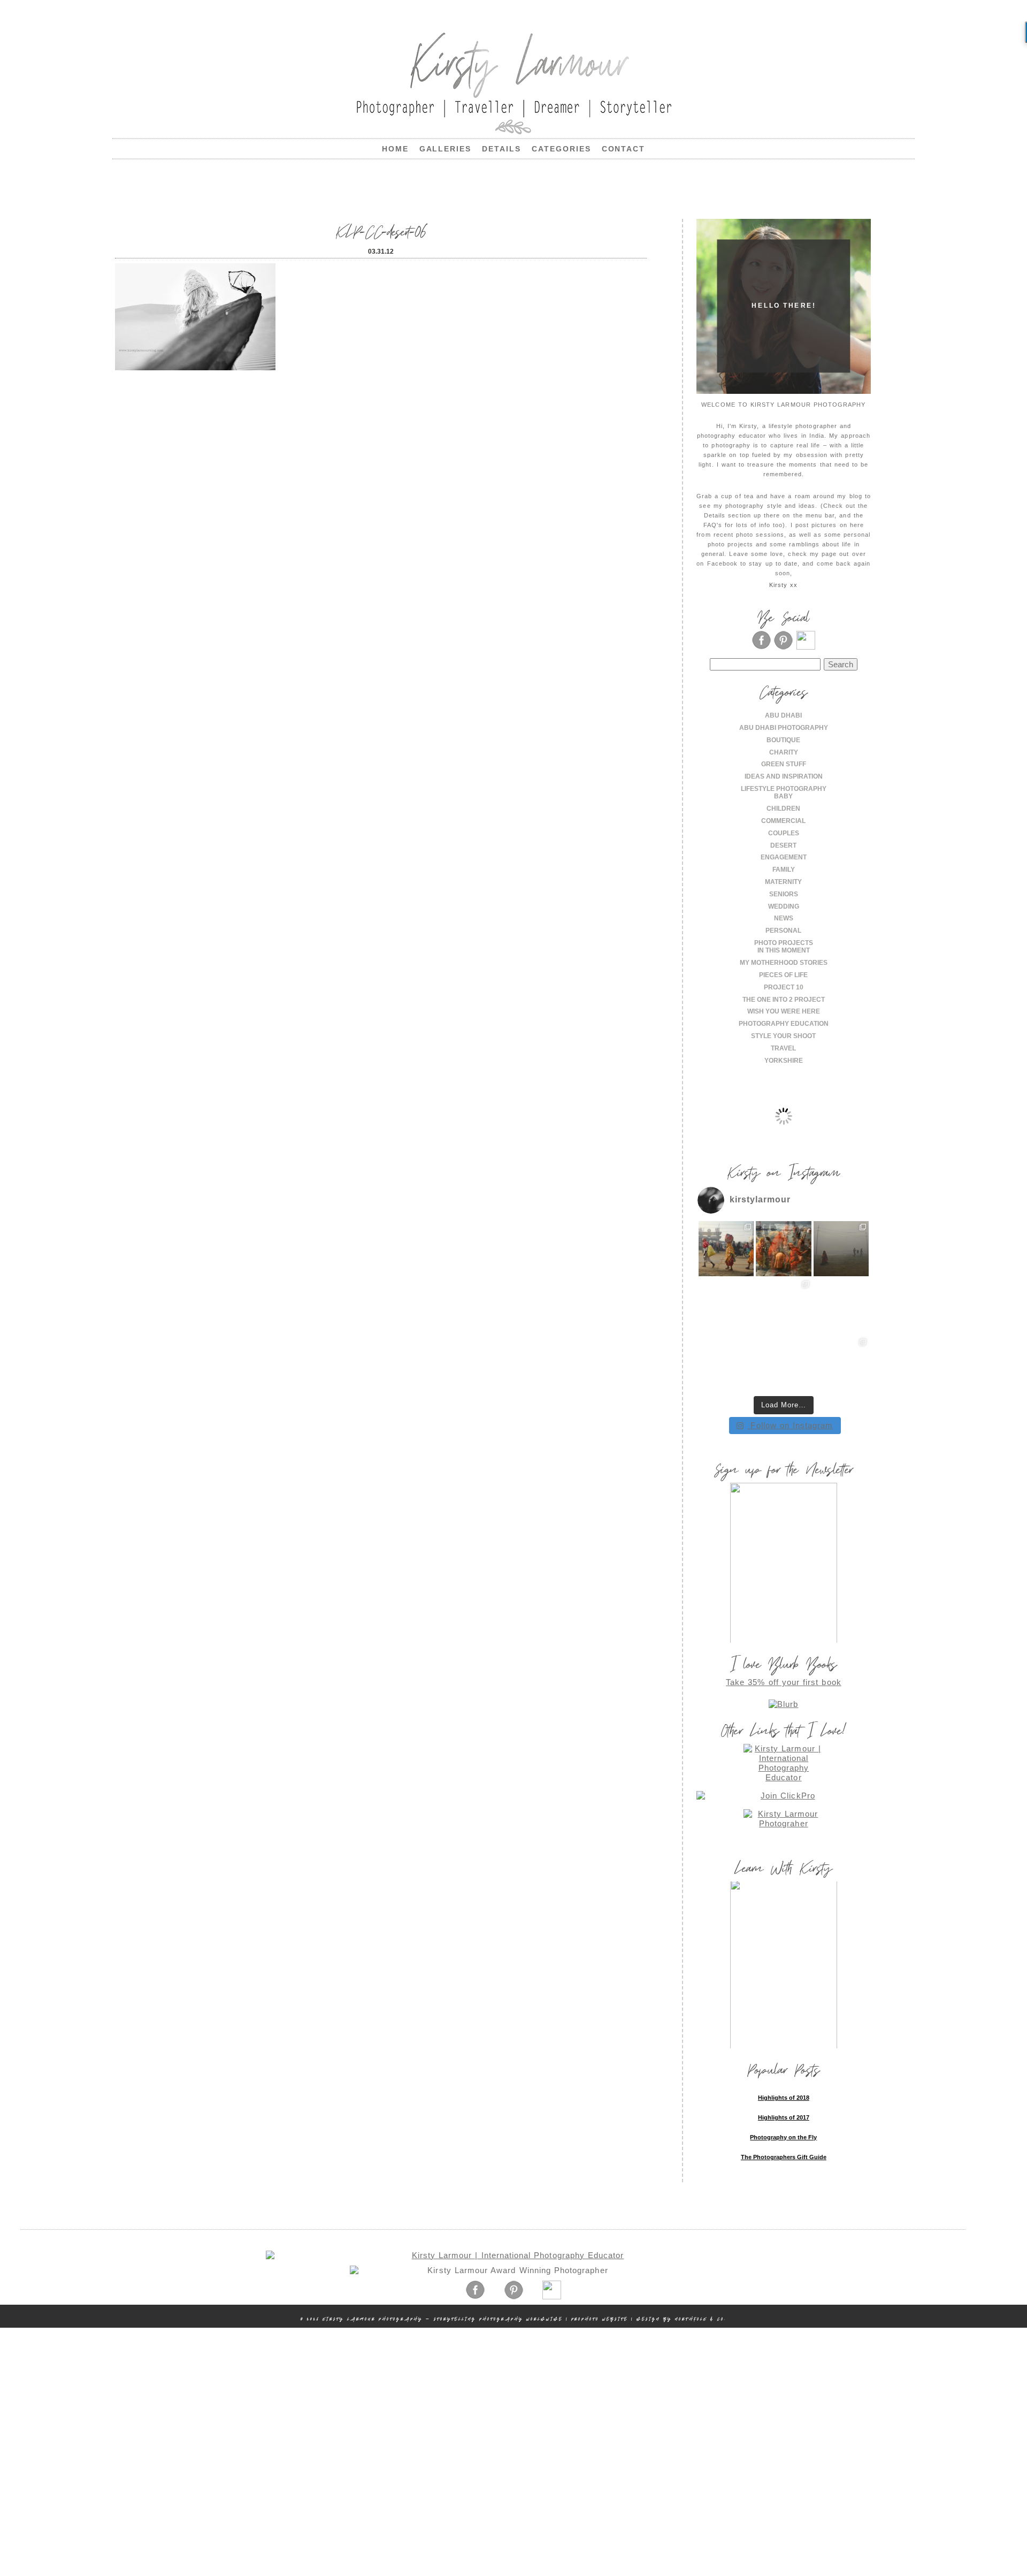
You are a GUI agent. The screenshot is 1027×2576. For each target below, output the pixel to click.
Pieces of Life (783, 975)
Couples (784, 833)
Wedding (784, 906)
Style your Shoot (783, 1036)
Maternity (783, 882)
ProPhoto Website (600, 2319)
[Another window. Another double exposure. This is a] (726, 1364)
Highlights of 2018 (784, 2098)
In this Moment (784, 950)
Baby (783, 796)
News (784, 918)
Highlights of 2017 (784, 2117)
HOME (395, 149)
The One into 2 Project (784, 1000)
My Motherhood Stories (784, 963)
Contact (624, 149)
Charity (784, 752)
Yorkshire (784, 1061)
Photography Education (784, 1024)
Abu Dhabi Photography (784, 728)
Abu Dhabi (783, 715)
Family (784, 870)
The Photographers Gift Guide (784, 2157)
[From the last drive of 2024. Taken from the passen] (784, 1364)
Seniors (784, 894)
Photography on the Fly (783, 2137)
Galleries (446, 149)
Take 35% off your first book (784, 1682)
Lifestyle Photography (784, 789)
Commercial (783, 821)
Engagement (784, 857)
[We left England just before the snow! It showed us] (841, 1364)
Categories (561, 149)
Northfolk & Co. (701, 2319)
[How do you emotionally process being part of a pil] (841, 1249)
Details (501, 149)
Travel (783, 1048)
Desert (783, 845)
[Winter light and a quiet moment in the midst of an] (841, 1306)
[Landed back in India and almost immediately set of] (726, 1306)
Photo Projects (784, 943)
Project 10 (784, 987)
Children (783, 809)
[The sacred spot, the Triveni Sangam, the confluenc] (784, 1249)
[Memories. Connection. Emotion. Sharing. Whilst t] (784, 1306)
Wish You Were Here (784, 1011)
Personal (783, 931)
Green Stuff (784, 764)
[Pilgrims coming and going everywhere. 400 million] (726, 1249)
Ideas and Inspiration (784, 776)
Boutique (783, 740)
